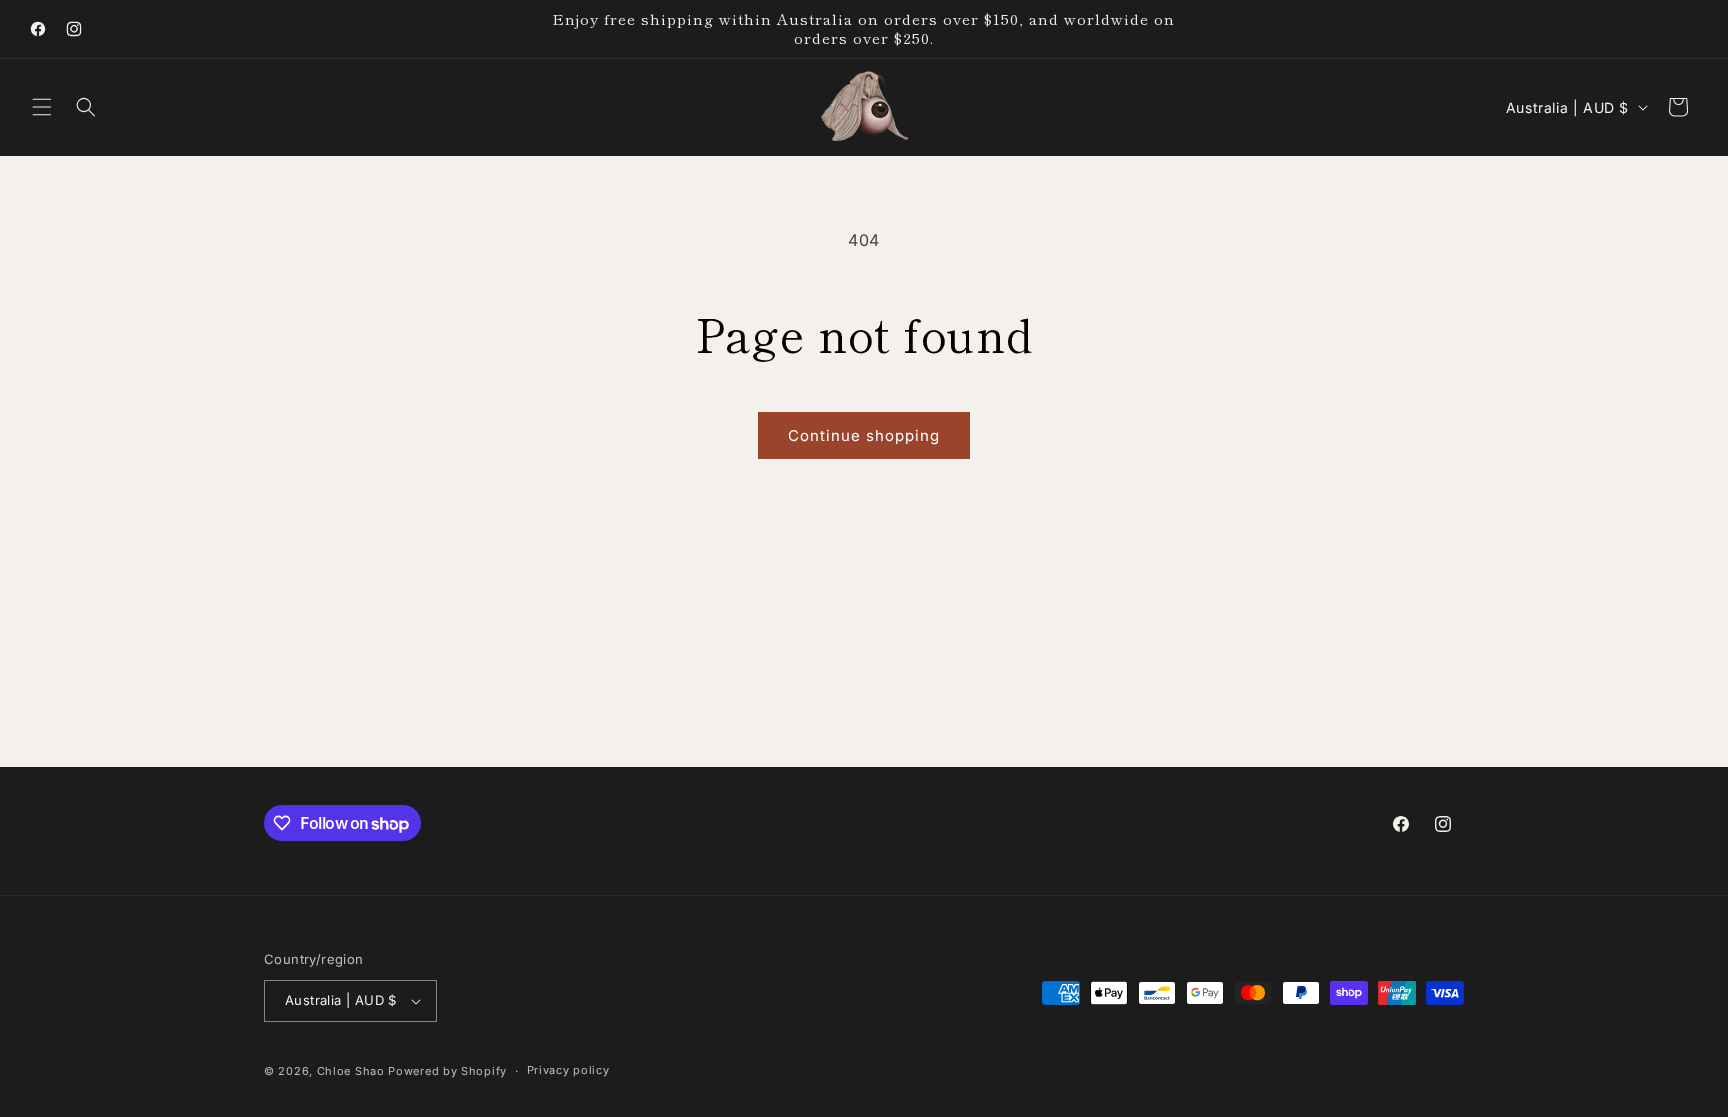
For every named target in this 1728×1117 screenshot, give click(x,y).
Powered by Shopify (447, 1071)
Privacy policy (568, 1070)
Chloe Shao (351, 1071)
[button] (42, 107)
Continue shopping (864, 435)
